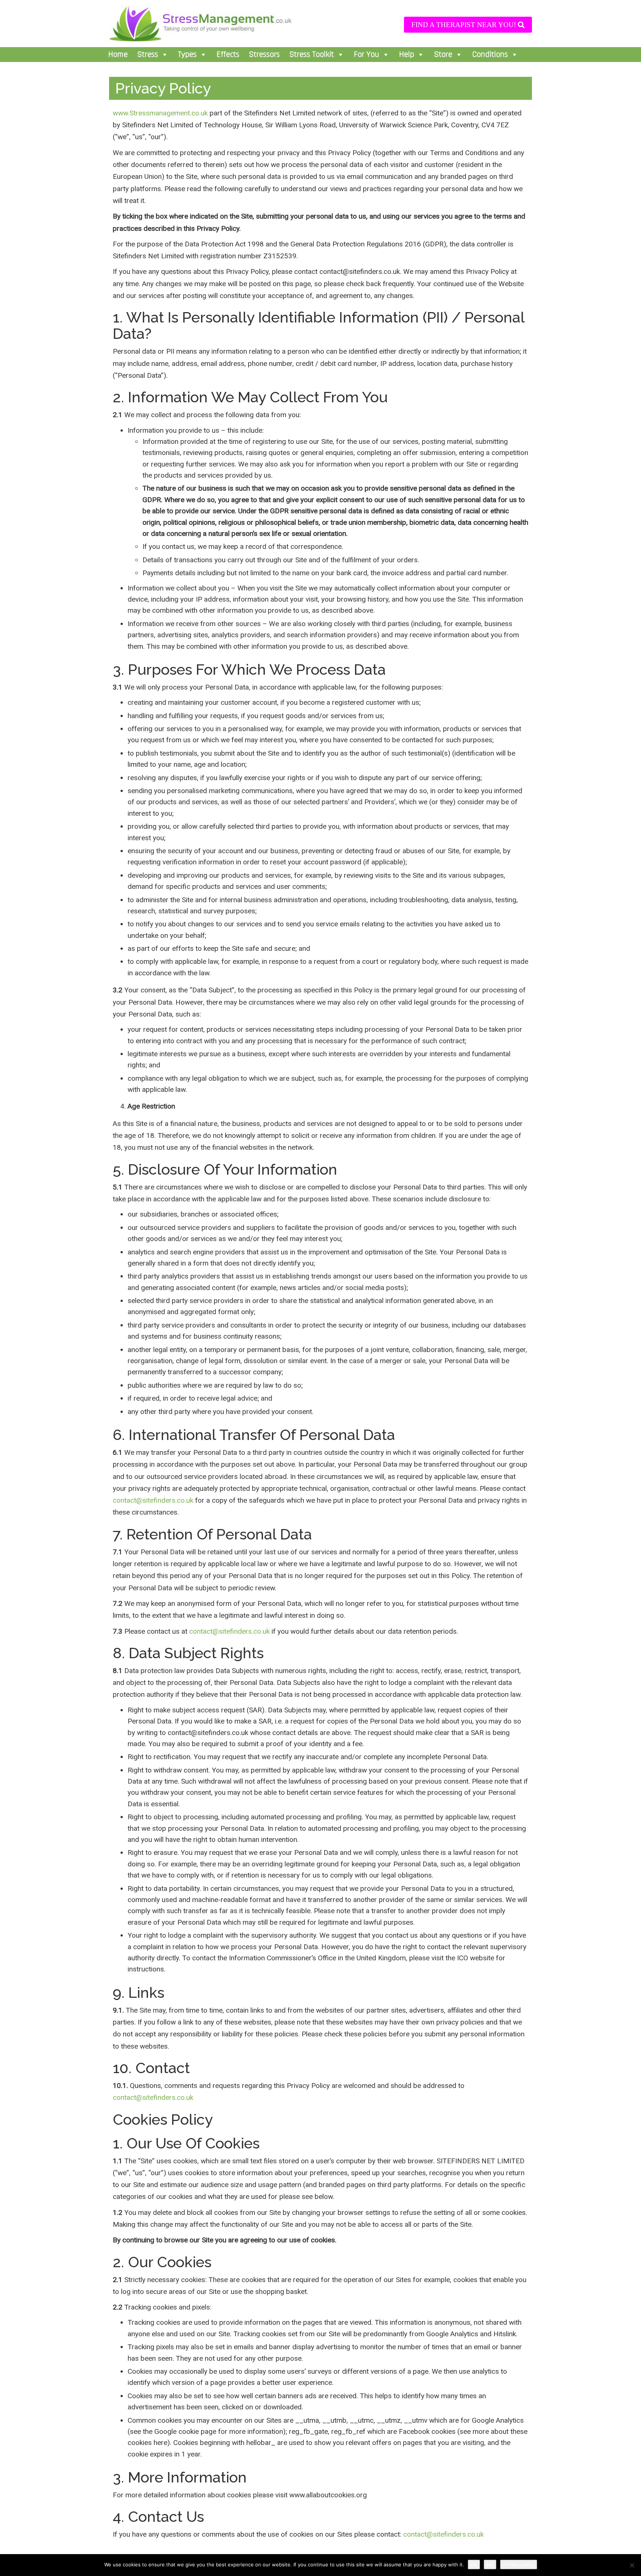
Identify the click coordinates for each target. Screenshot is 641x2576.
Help (407, 55)
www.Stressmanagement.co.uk (160, 113)
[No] (632, 2565)
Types (187, 55)
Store (443, 55)
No (490, 2564)
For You (366, 55)
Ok (474, 2564)
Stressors (264, 55)
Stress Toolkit (312, 55)
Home (118, 55)
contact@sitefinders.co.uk (153, 1500)
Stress (148, 55)
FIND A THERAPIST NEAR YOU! (465, 25)
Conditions (490, 55)
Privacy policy (519, 2564)
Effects (228, 55)
